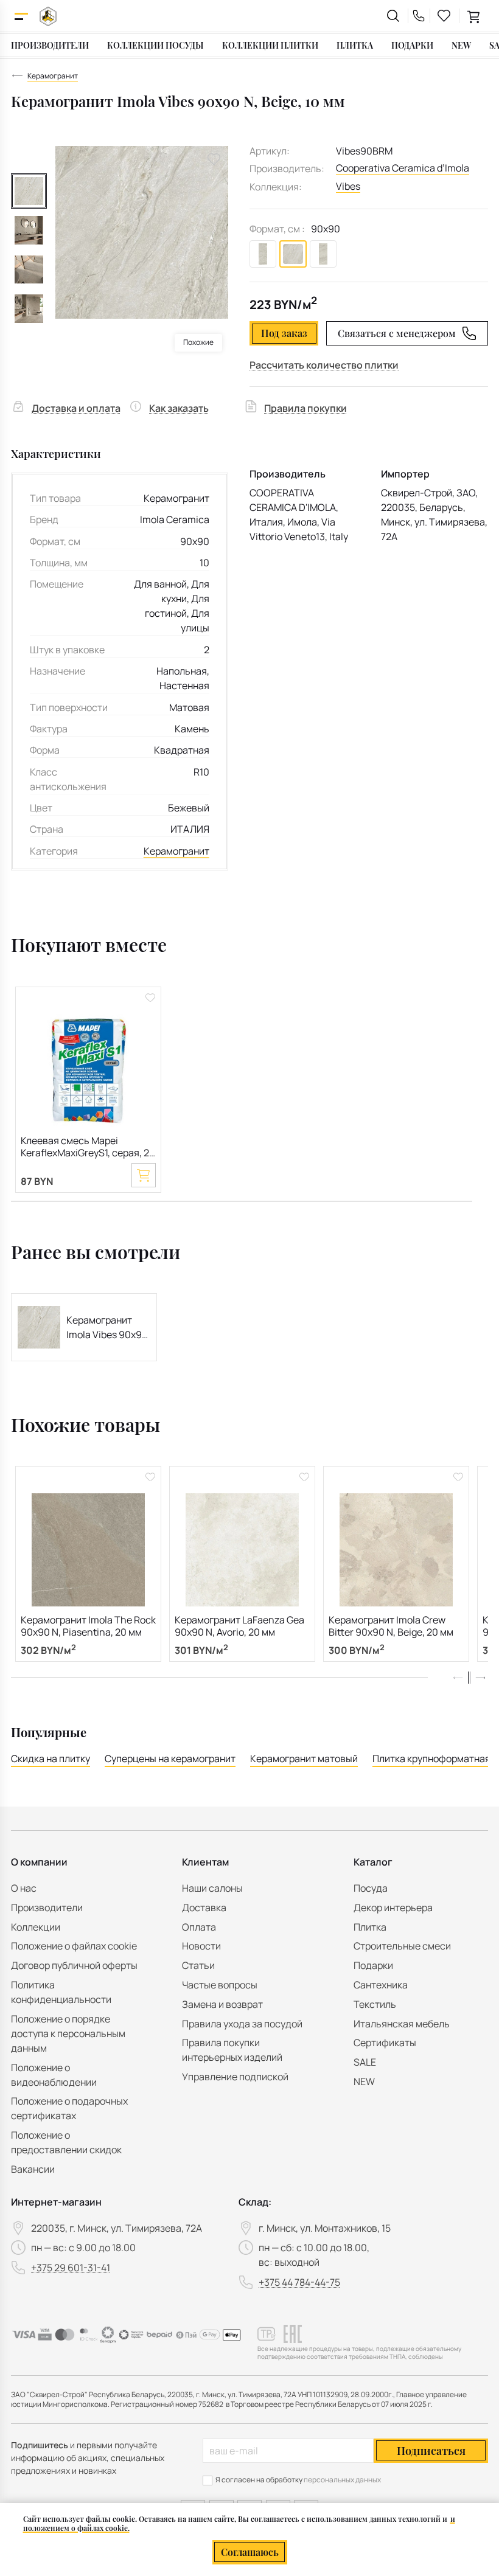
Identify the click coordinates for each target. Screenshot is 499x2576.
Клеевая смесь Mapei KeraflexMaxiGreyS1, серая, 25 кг (88, 1147)
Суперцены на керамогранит (170, 1758)
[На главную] (48, 16)
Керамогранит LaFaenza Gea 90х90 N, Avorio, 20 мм (239, 1626)
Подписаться (431, 2451)
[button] (480, 1678)
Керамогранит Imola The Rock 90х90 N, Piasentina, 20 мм (88, 1626)
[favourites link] (444, 16)
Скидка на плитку (51, 1758)
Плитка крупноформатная (431, 1758)
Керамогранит (176, 851)
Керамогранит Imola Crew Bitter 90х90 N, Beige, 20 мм (391, 1626)
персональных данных (342, 2480)
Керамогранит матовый (304, 1758)
